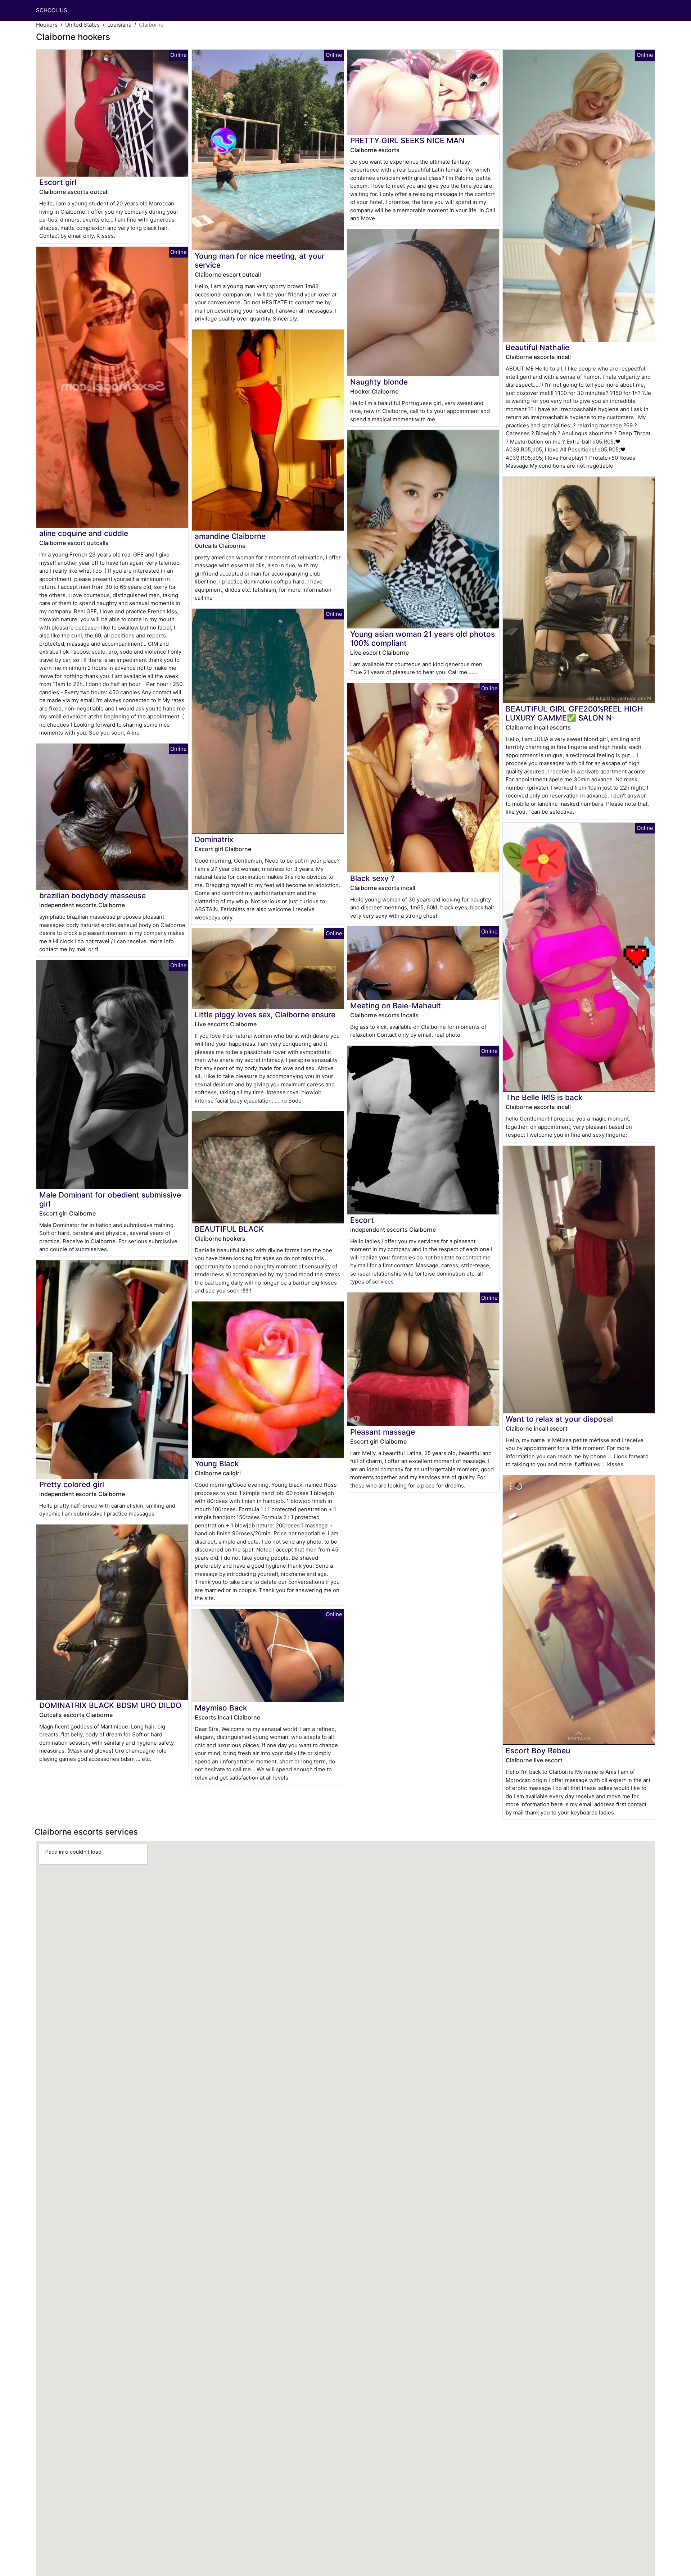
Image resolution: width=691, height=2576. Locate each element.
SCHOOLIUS (52, 10)
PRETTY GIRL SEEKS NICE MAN (407, 140)
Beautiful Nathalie (538, 347)
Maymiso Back (221, 1708)
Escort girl (58, 182)
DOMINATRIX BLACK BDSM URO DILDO (110, 1705)
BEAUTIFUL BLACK (229, 1229)
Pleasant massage (383, 1432)
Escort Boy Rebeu (538, 1751)
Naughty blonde (379, 382)
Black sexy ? (372, 878)
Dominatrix (214, 839)
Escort (362, 1220)
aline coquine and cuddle (84, 533)
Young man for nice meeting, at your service (260, 260)
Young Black (217, 1464)
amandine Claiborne (230, 536)
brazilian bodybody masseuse (92, 896)
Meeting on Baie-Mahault (396, 1006)
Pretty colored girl (72, 1484)
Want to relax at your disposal (559, 1419)
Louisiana (119, 25)
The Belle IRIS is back (544, 1097)
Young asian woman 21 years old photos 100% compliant (423, 639)
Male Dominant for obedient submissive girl (110, 1199)
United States (82, 25)
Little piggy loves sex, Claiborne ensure (265, 1015)
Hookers (47, 25)
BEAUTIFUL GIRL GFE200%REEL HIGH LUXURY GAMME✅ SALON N (574, 713)
